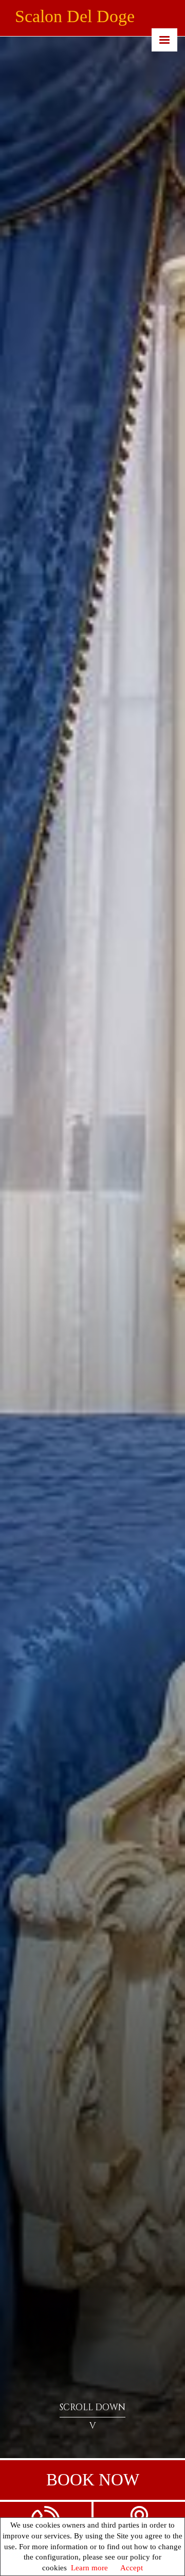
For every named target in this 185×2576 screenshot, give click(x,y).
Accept (132, 2568)
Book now (93, 2480)
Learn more (89, 2568)
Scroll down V (92, 2416)
